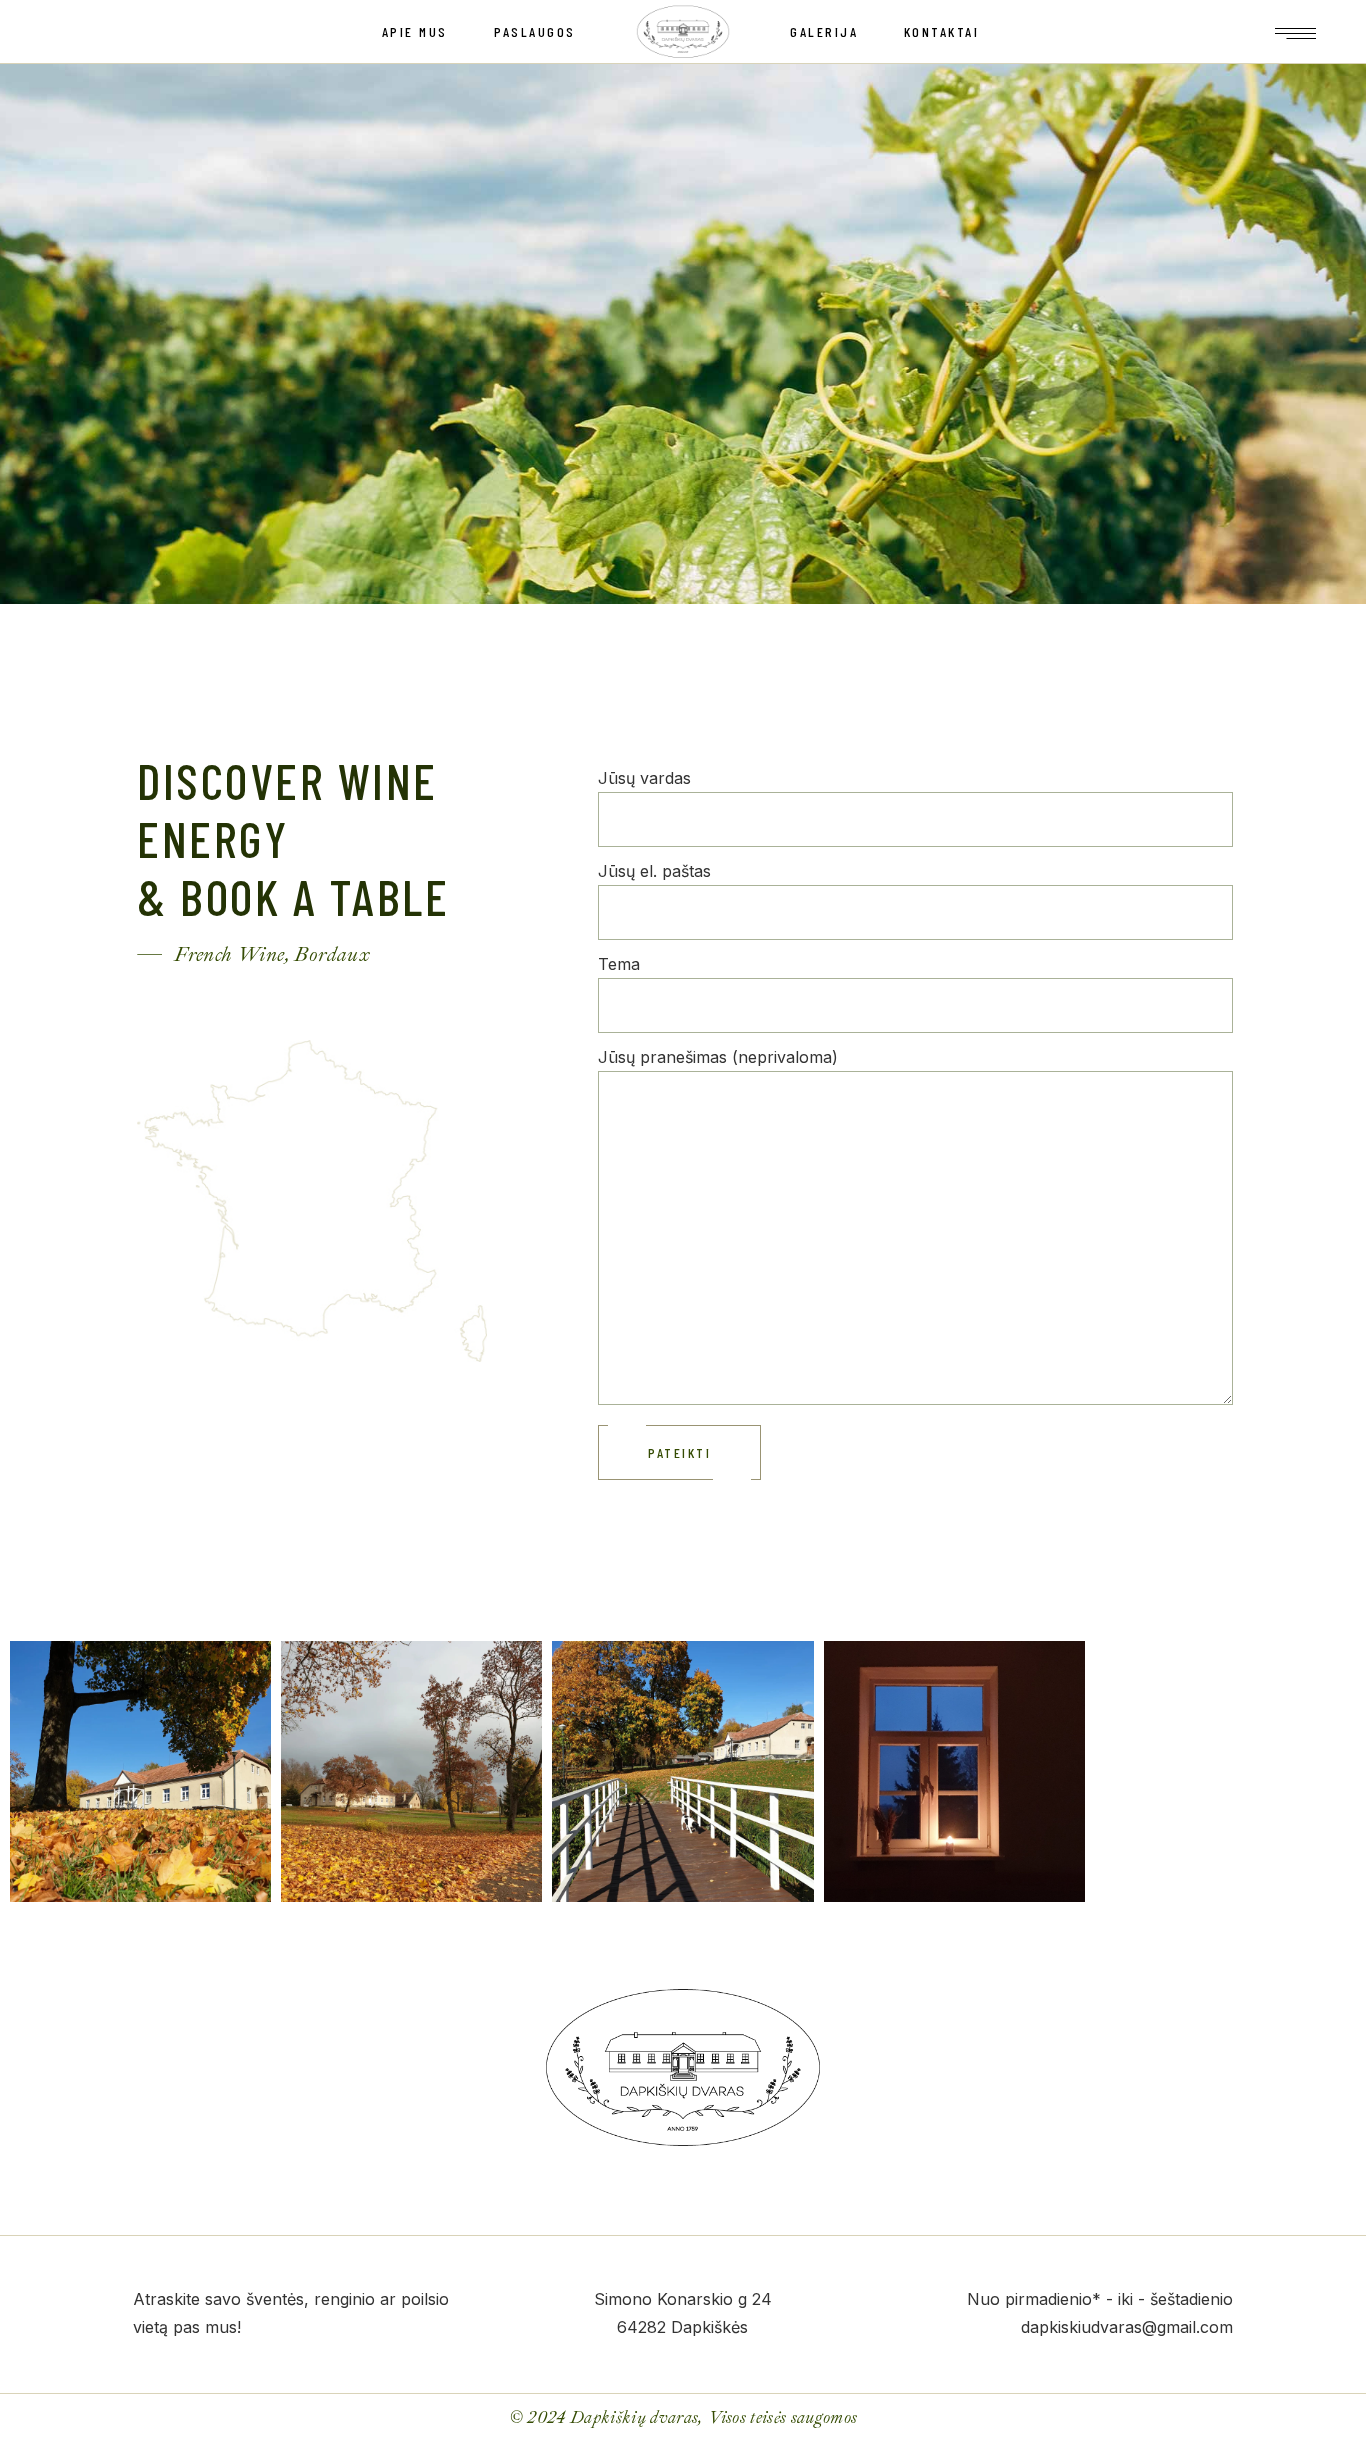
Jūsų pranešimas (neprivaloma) (718, 1057)
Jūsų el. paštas (654, 871)
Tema (619, 964)
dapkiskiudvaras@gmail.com (1127, 2327)
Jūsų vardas (644, 778)
